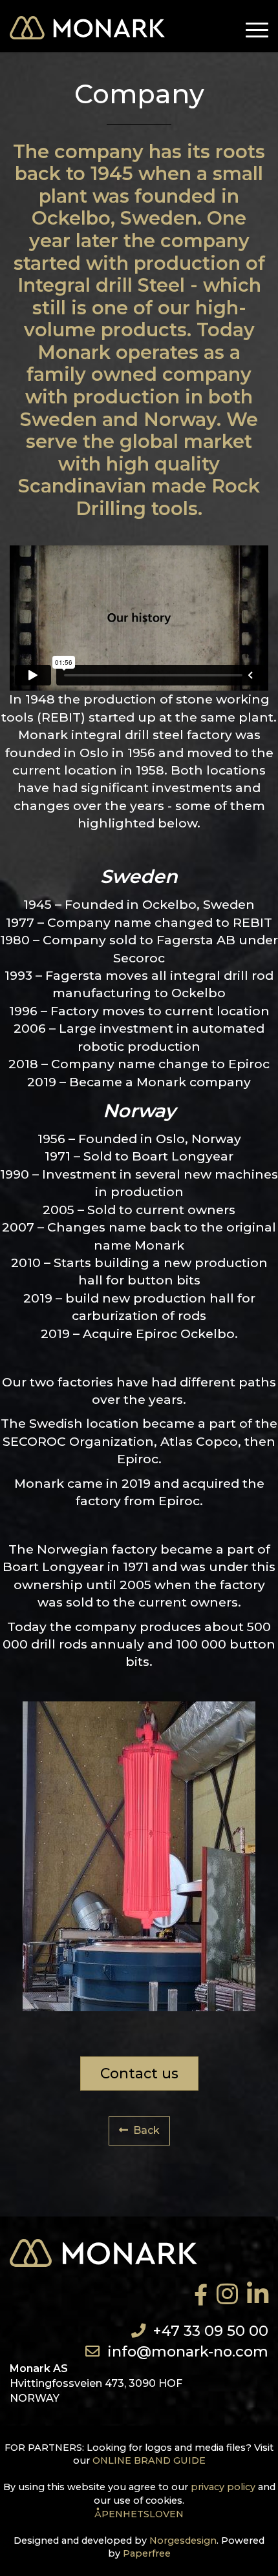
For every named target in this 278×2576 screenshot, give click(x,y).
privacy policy (223, 2487)
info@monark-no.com (188, 2351)
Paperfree (147, 2553)
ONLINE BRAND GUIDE (149, 2460)
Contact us (139, 2073)
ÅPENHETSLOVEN (139, 2514)
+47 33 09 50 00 (211, 2331)
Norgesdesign (183, 2541)
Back (146, 2130)
